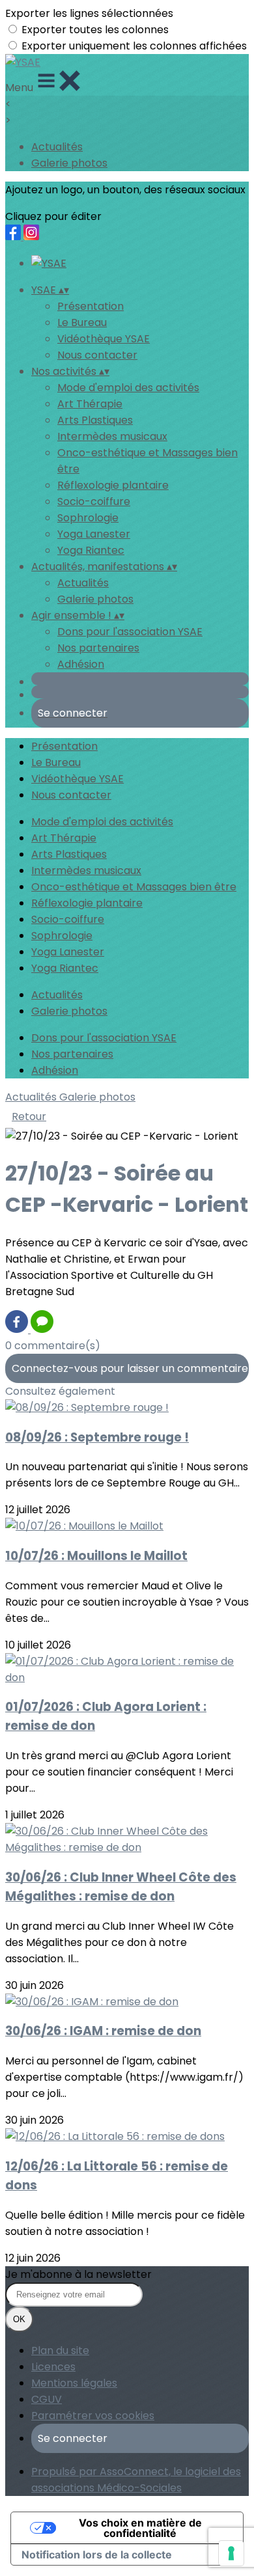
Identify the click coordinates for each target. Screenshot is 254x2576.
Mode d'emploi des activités (128, 388)
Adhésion (81, 664)
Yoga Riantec (91, 550)
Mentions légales (74, 2383)
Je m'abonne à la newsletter (78, 2274)
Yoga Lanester (94, 534)
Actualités (57, 147)
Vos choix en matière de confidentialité (140, 2528)
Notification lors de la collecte (97, 2555)
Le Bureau (82, 322)
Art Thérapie (90, 404)
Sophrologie (88, 518)
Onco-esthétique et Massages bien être (134, 887)
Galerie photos (69, 163)
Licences (53, 2367)
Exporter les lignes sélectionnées (89, 13)
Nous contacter (97, 355)
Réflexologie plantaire (113, 485)
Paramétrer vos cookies (93, 2416)
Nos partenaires (98, 648)
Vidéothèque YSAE (104, 339)
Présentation (91, 306)
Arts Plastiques (95, 420)
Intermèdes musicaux (112, 436)
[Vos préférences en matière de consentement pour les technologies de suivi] (231, 2553)
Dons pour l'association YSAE (130, 632)
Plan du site (60, 2350)
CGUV (47, 2399)
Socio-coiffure (94, 501)
